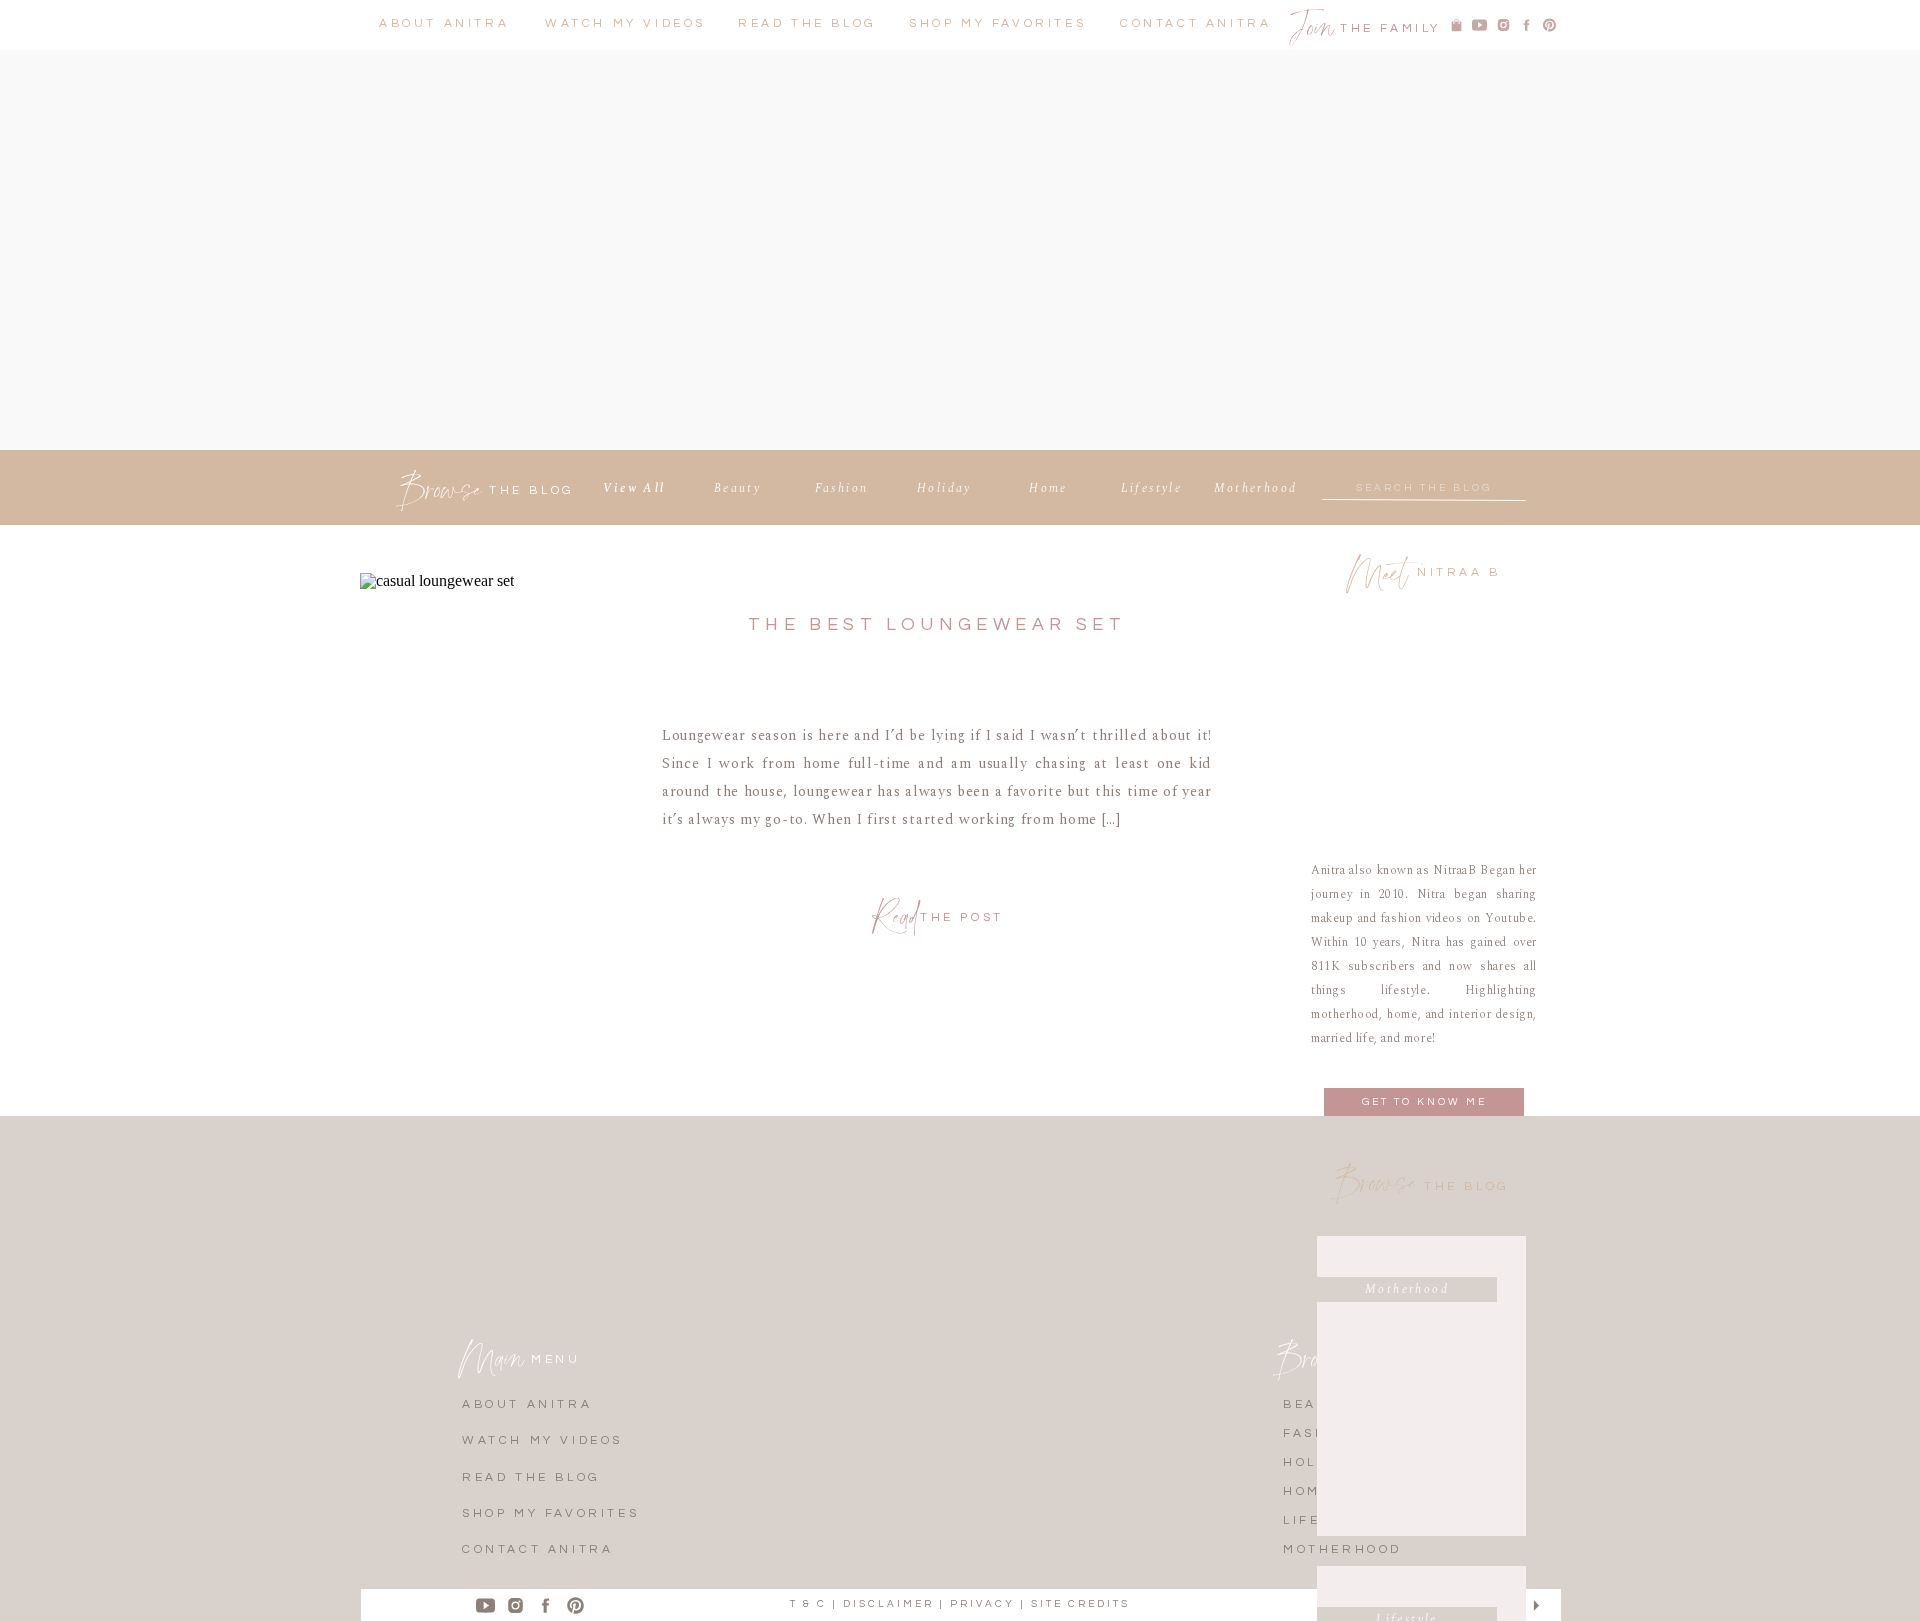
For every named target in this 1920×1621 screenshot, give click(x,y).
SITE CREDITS (1080, 1604)
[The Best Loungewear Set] (493, 773)
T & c (808, 1604)
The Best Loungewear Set (937, 624)
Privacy (982, 1604)
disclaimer (888, 1604)
